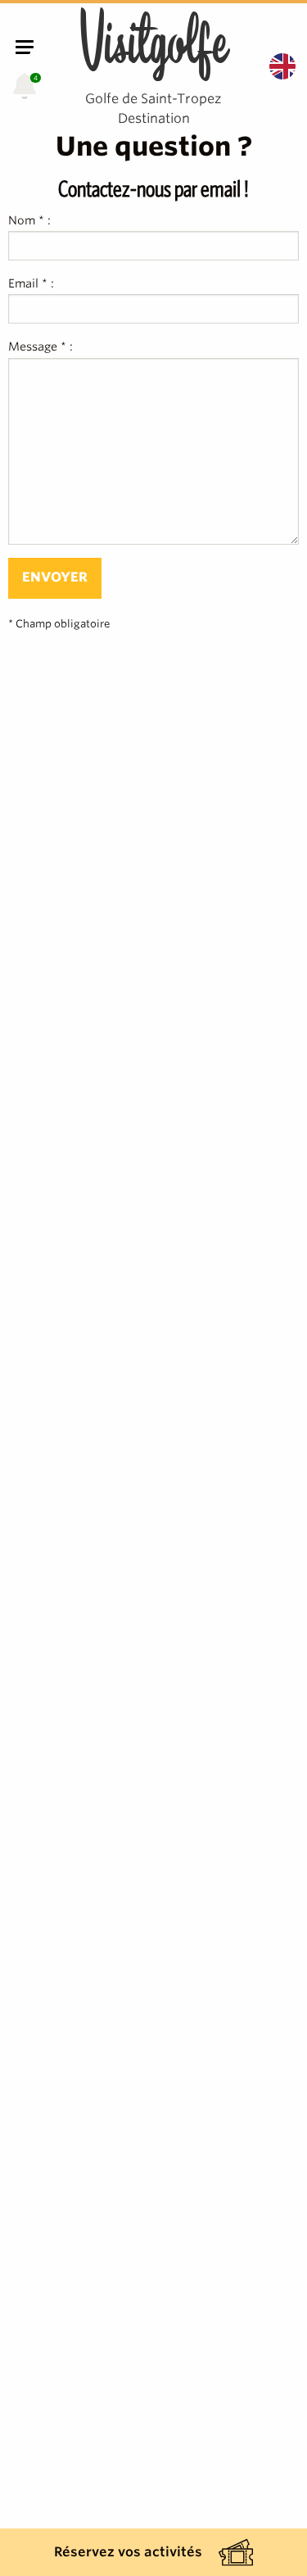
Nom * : (29, 220)
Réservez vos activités (128, 2552)
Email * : (31, 283)
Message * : (41, 346)
